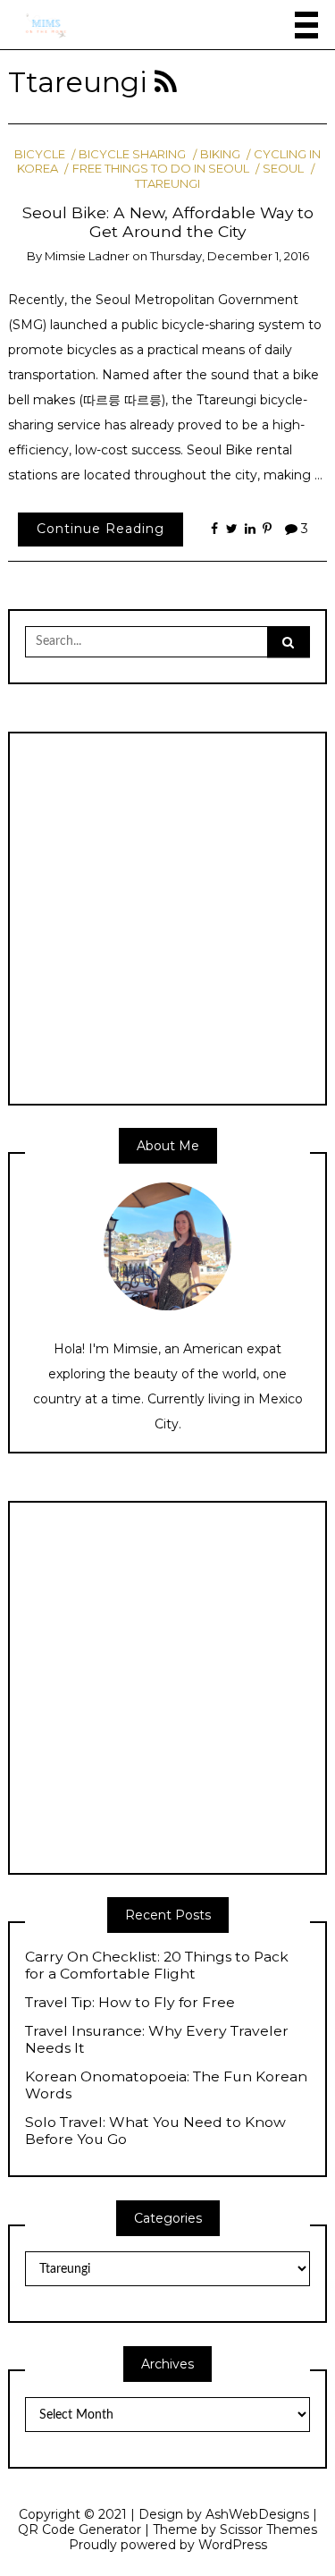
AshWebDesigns (257, 2514)
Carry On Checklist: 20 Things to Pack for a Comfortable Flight (157, 1966)
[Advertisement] (167, 916)
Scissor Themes (268, 2529)
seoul (283, 168)
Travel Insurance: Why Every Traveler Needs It (157, 2040)
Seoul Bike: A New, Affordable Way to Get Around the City (168, 222)
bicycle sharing (132, 154)
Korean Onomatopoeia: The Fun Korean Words (166, 2085)
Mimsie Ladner (87, 256)
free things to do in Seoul (160, 168)
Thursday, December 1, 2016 (230, 256)
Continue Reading (100, 529)
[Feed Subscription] (166, 82)
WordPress (233, 2545)
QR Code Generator (80, 2529)
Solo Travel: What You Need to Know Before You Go (155, 2131)
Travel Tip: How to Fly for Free (130, 2003)
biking (220, 154)
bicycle (40, 154)
